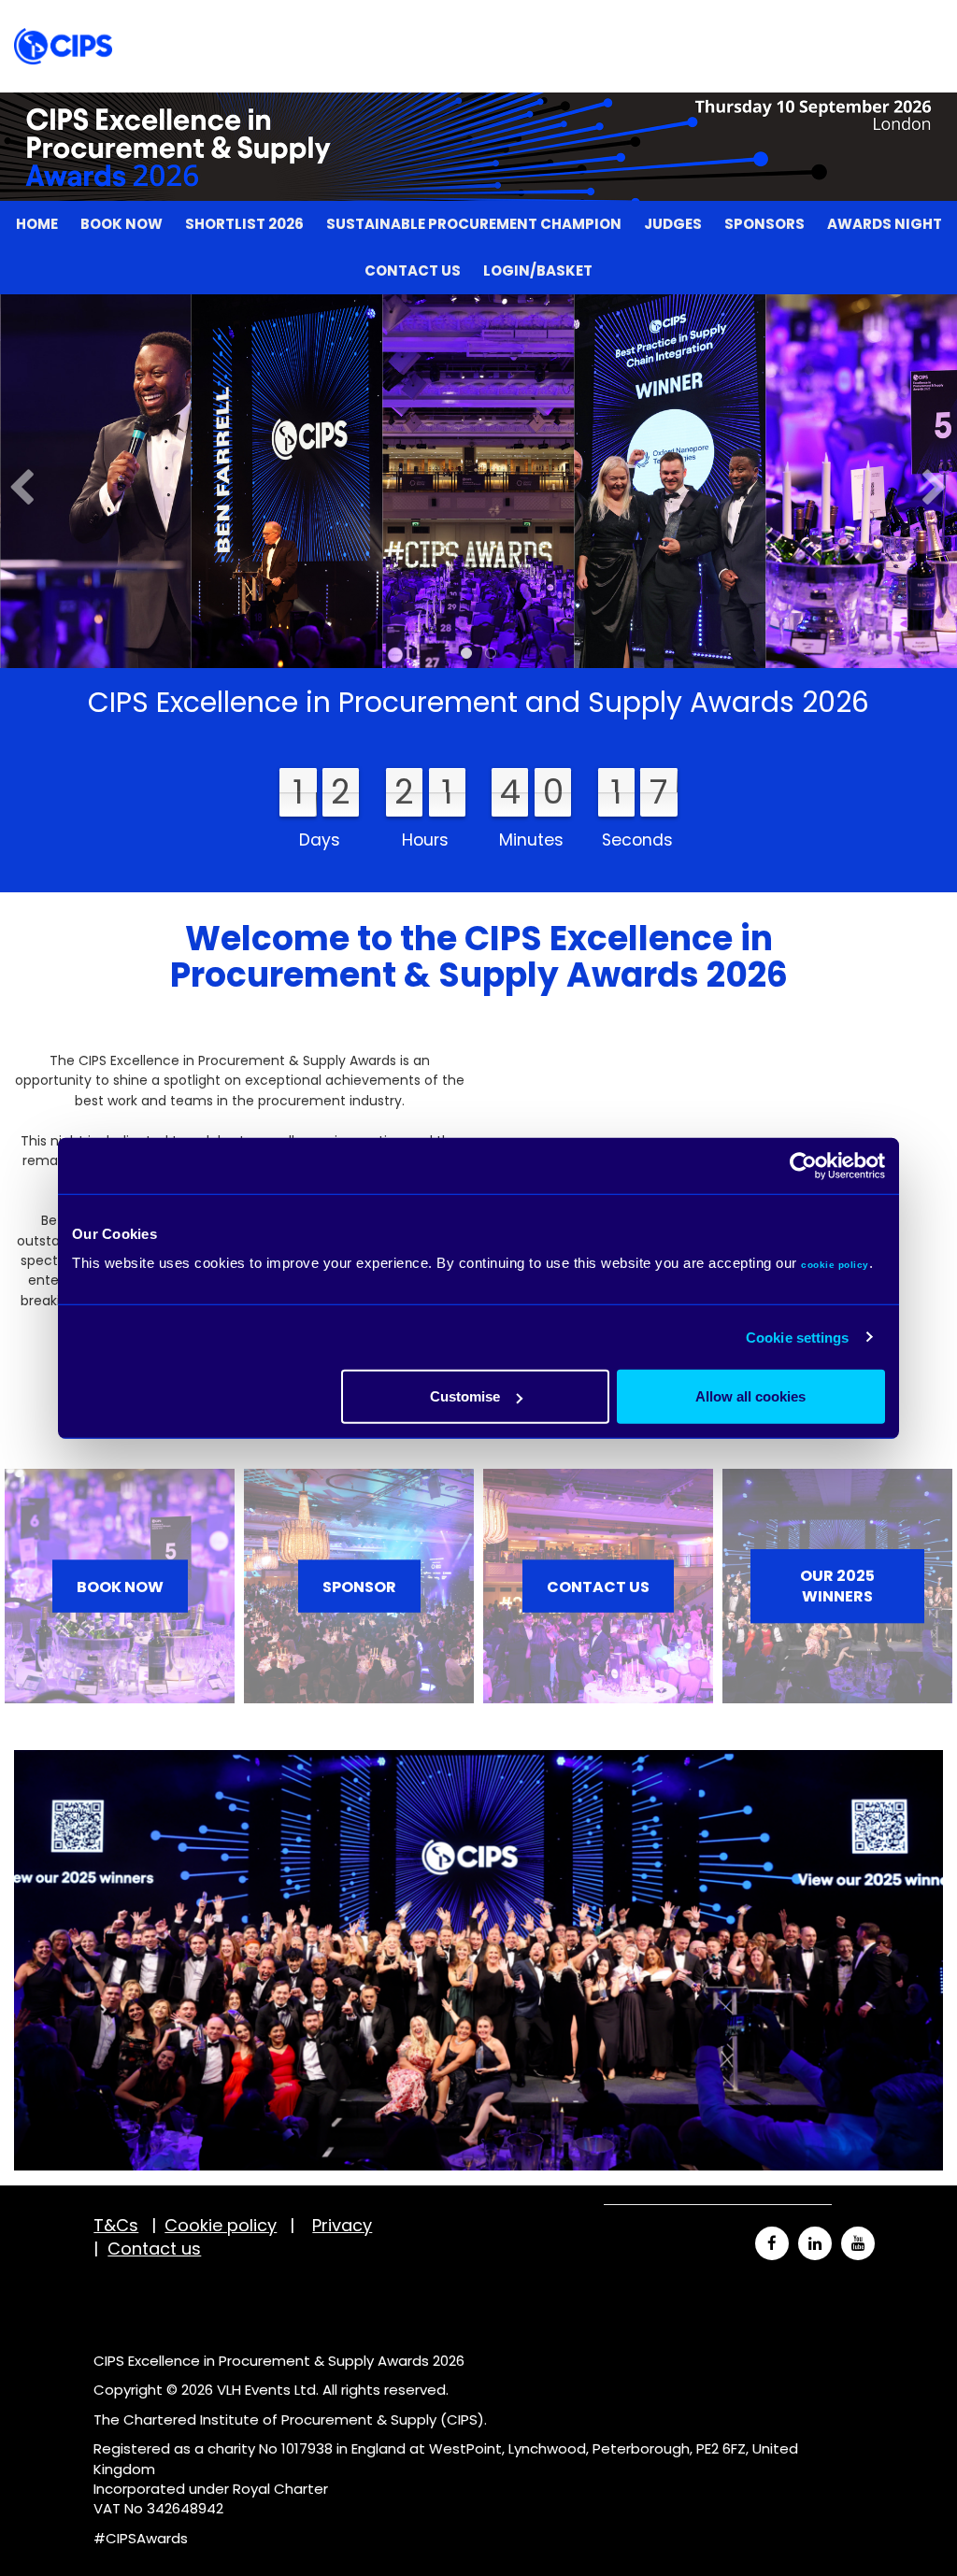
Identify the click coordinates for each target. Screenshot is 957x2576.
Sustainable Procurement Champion (474, 23)
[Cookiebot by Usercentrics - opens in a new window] (803, 1165)
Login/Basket (538, 70)
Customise (465, 1396)
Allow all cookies (750, 1396)
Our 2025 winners (837, 1587)
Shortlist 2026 (244, 23)
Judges (673, 23)
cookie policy (835, 1265)
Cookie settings (798, 1337)
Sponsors (764, 23)
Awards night (885, 23)
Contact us (413, 70)
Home (37, 23)
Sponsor (359, 1586)
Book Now (121, 23)
